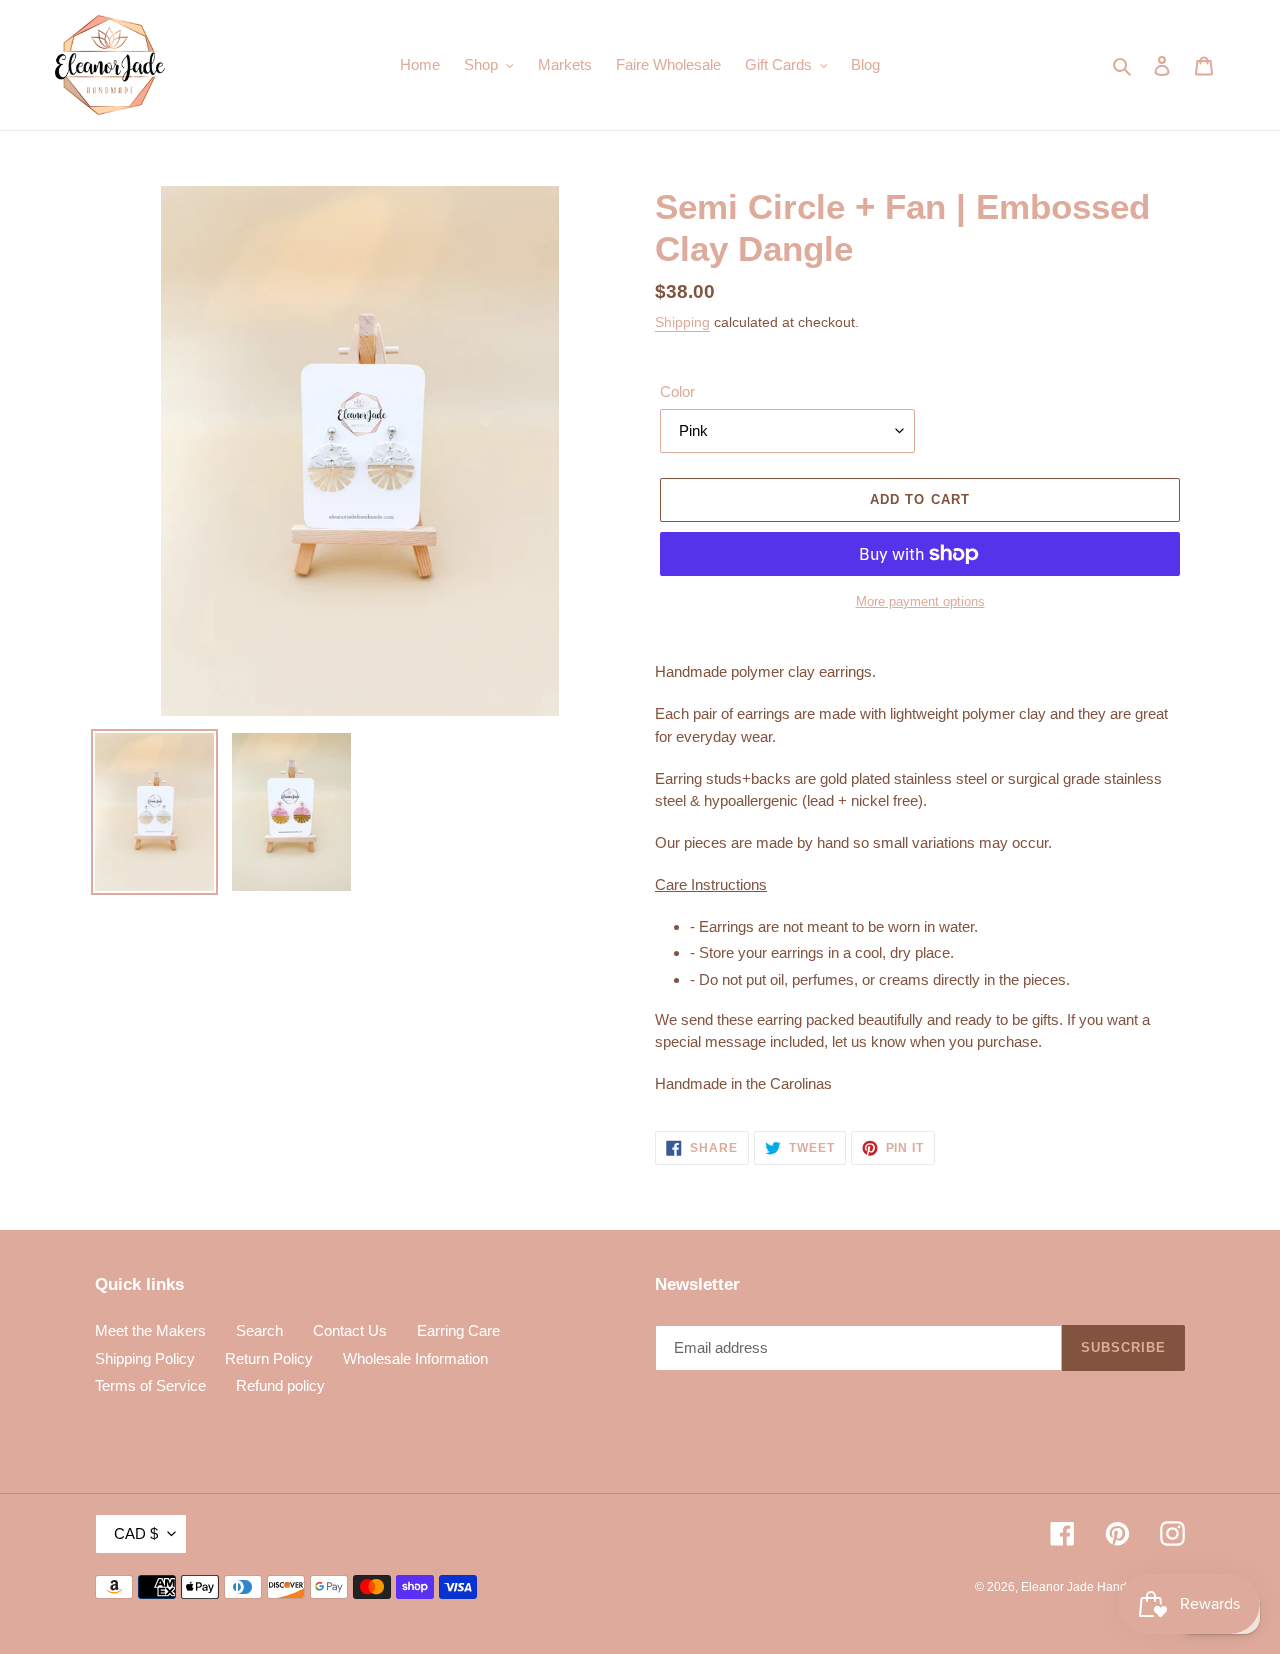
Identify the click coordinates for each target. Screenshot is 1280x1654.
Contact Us (350, 1330)
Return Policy (269, 1358)
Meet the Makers (150, 1330)
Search (259, 1330)
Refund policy (280, 1385)
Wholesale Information (415, 1358)
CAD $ (136, 1533)
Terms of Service (150, 1385)
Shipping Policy (145, 1358)
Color (677, 391)
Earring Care (458, 1330)
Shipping (682, 322)
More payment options (920, 601)
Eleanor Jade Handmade (1089, 1587)
